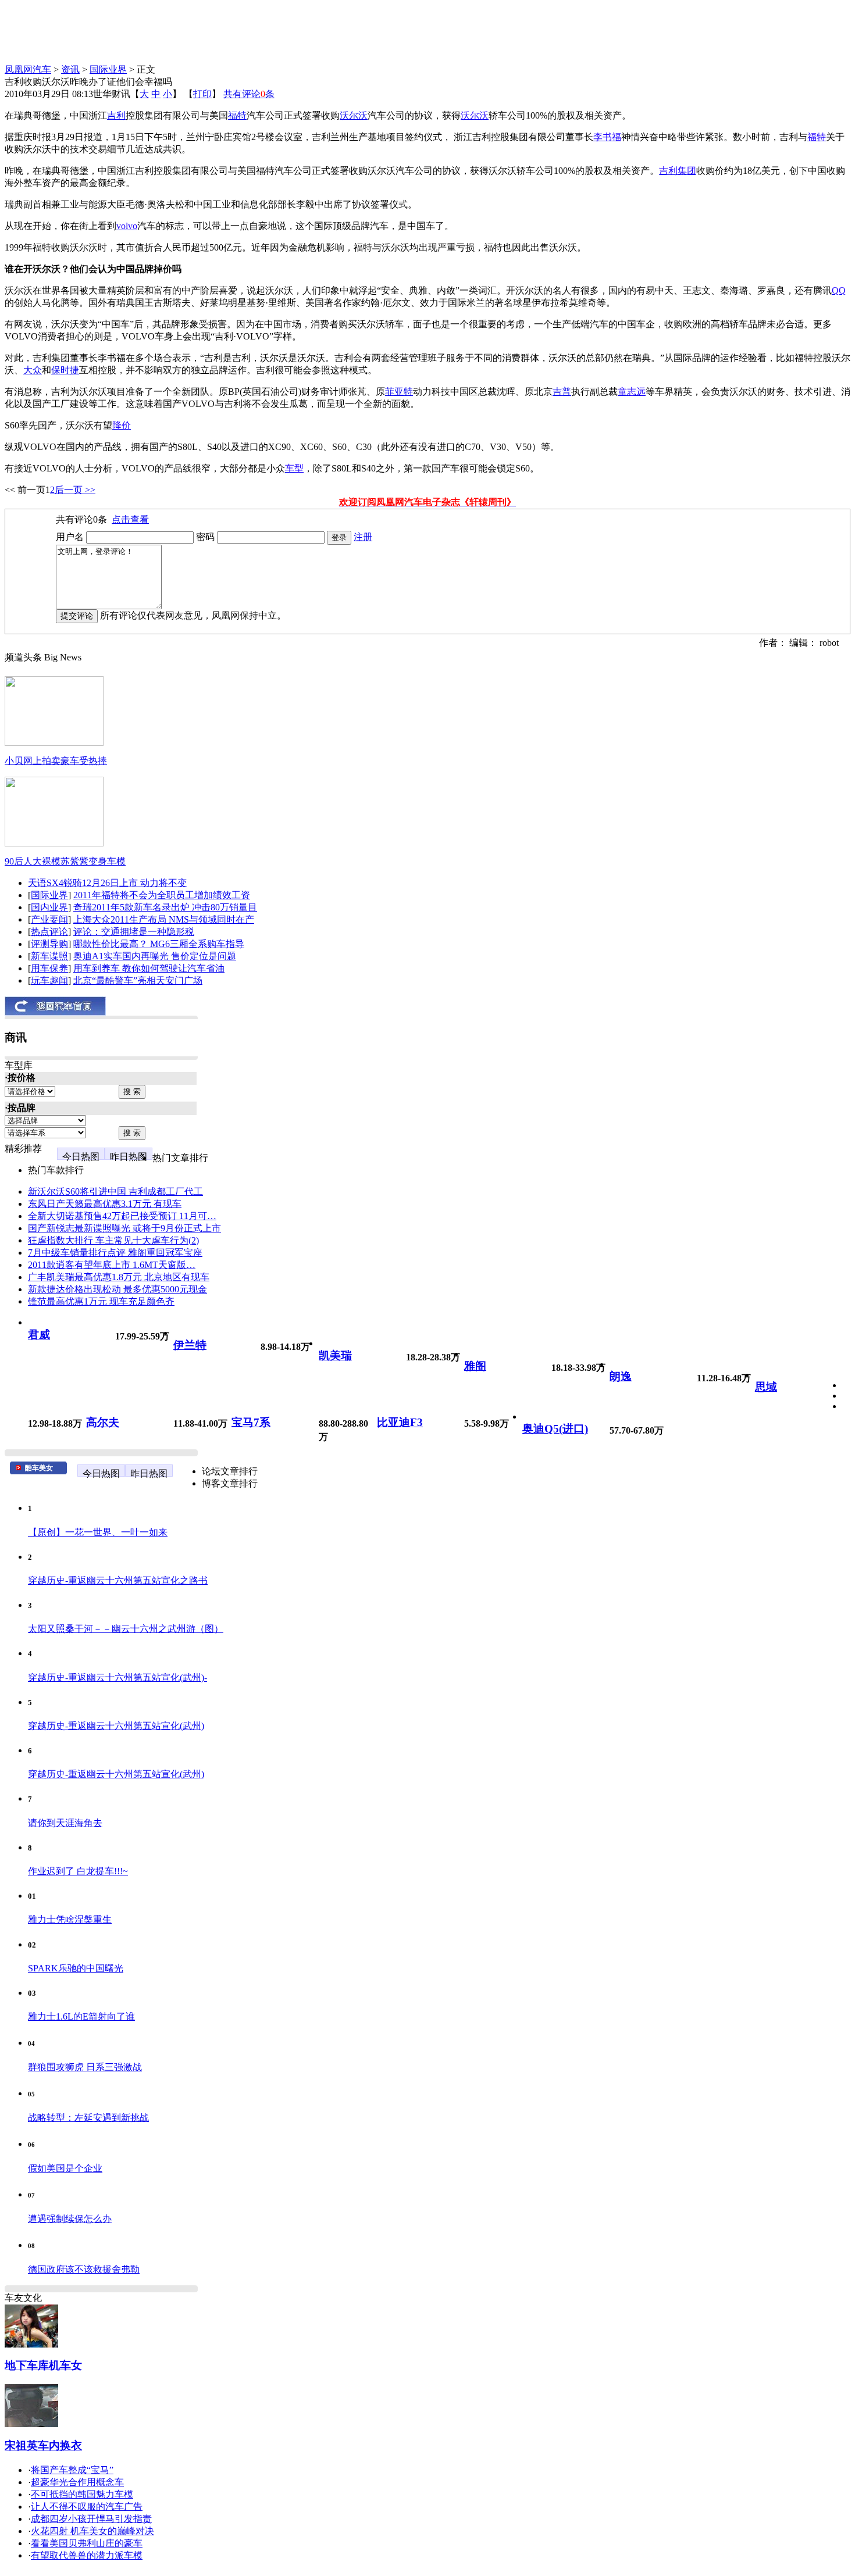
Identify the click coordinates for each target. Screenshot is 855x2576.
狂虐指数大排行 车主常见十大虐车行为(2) (113, 1240)
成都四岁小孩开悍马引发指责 (91, 2519)
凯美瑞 (335, 1355)
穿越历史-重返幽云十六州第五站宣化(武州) (116, 1726)
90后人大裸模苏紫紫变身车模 (65, 861)
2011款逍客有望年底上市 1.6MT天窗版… (112, 1265)
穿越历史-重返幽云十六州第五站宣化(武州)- (117, 1678)
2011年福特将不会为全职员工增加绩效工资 (162, 895)
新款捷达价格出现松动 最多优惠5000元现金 (117, 1289)
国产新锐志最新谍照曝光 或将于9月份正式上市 (124, 1228)
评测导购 (49, 944)
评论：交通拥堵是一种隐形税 (134, 932)
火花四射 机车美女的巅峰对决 (92, 2531)
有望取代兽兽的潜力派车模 (87, 2555)
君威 (39, 1335)
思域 (766, 1387)
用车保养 (49, 968)
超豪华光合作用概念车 (77, 2482)
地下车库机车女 (43, 2365)
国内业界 (49, 907)
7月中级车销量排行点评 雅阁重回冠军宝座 (115, 1253)
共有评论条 (249, 94)
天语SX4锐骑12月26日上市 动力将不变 (107, 883)
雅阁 (475, 1366)
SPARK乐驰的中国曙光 (76, 1968)
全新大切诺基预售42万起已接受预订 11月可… (122, 1216)
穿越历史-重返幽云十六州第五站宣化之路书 (118, 1580)
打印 (202, 94)
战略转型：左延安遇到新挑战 (88, 2118)
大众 (33, 370)
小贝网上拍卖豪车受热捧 (56, 761)
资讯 (70, 69)
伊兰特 (190, 1345)
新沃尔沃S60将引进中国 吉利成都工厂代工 (115, 1191)
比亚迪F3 (400, 1422)
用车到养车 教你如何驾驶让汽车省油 (149, 968)
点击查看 (130, 519)
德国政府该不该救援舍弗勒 (84, 2269)
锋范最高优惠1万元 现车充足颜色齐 (101, 1301)
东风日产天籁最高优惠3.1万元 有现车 (105, 1204)
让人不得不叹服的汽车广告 (87, 2507)
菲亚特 (399, 392)
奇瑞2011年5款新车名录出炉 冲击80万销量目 (165, 907)
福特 (237, 115)
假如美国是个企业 (65, 2168)
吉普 (562, 392)
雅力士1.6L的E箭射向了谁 (81, 2016)
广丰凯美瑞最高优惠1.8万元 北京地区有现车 (119, 1277)
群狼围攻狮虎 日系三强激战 (85, 2067)
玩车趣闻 (49, 980)
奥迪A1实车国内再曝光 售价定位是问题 (155, 956)
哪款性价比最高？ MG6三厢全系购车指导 (159, 944)
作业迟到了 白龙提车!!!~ (78, 1871)
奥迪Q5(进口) (555, 1429)
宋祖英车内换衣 (43, 2445)
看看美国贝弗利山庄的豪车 (87, 2543)
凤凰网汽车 (28, 69)
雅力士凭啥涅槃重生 (70, 1919)
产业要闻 (49, 919)
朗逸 (621, 1376)
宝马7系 (251, 1422)
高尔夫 (103, 1422)
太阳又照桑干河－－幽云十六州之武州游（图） (126, 1629)
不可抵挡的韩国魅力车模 (82, 2494)
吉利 (116, 115)
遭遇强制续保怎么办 (70, 2219)
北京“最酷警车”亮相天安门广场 (138, 980)
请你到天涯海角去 (65, 1823)
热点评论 (49, 932)
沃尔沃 (354, 115)
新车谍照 (49, 956)
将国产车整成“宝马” (72, 2470)
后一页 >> (75, 490)
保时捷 (65, 370)
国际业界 (108, 69)
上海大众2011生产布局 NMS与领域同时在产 (164, 919)
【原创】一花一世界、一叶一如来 (98, 1532)
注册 (363, 537)
